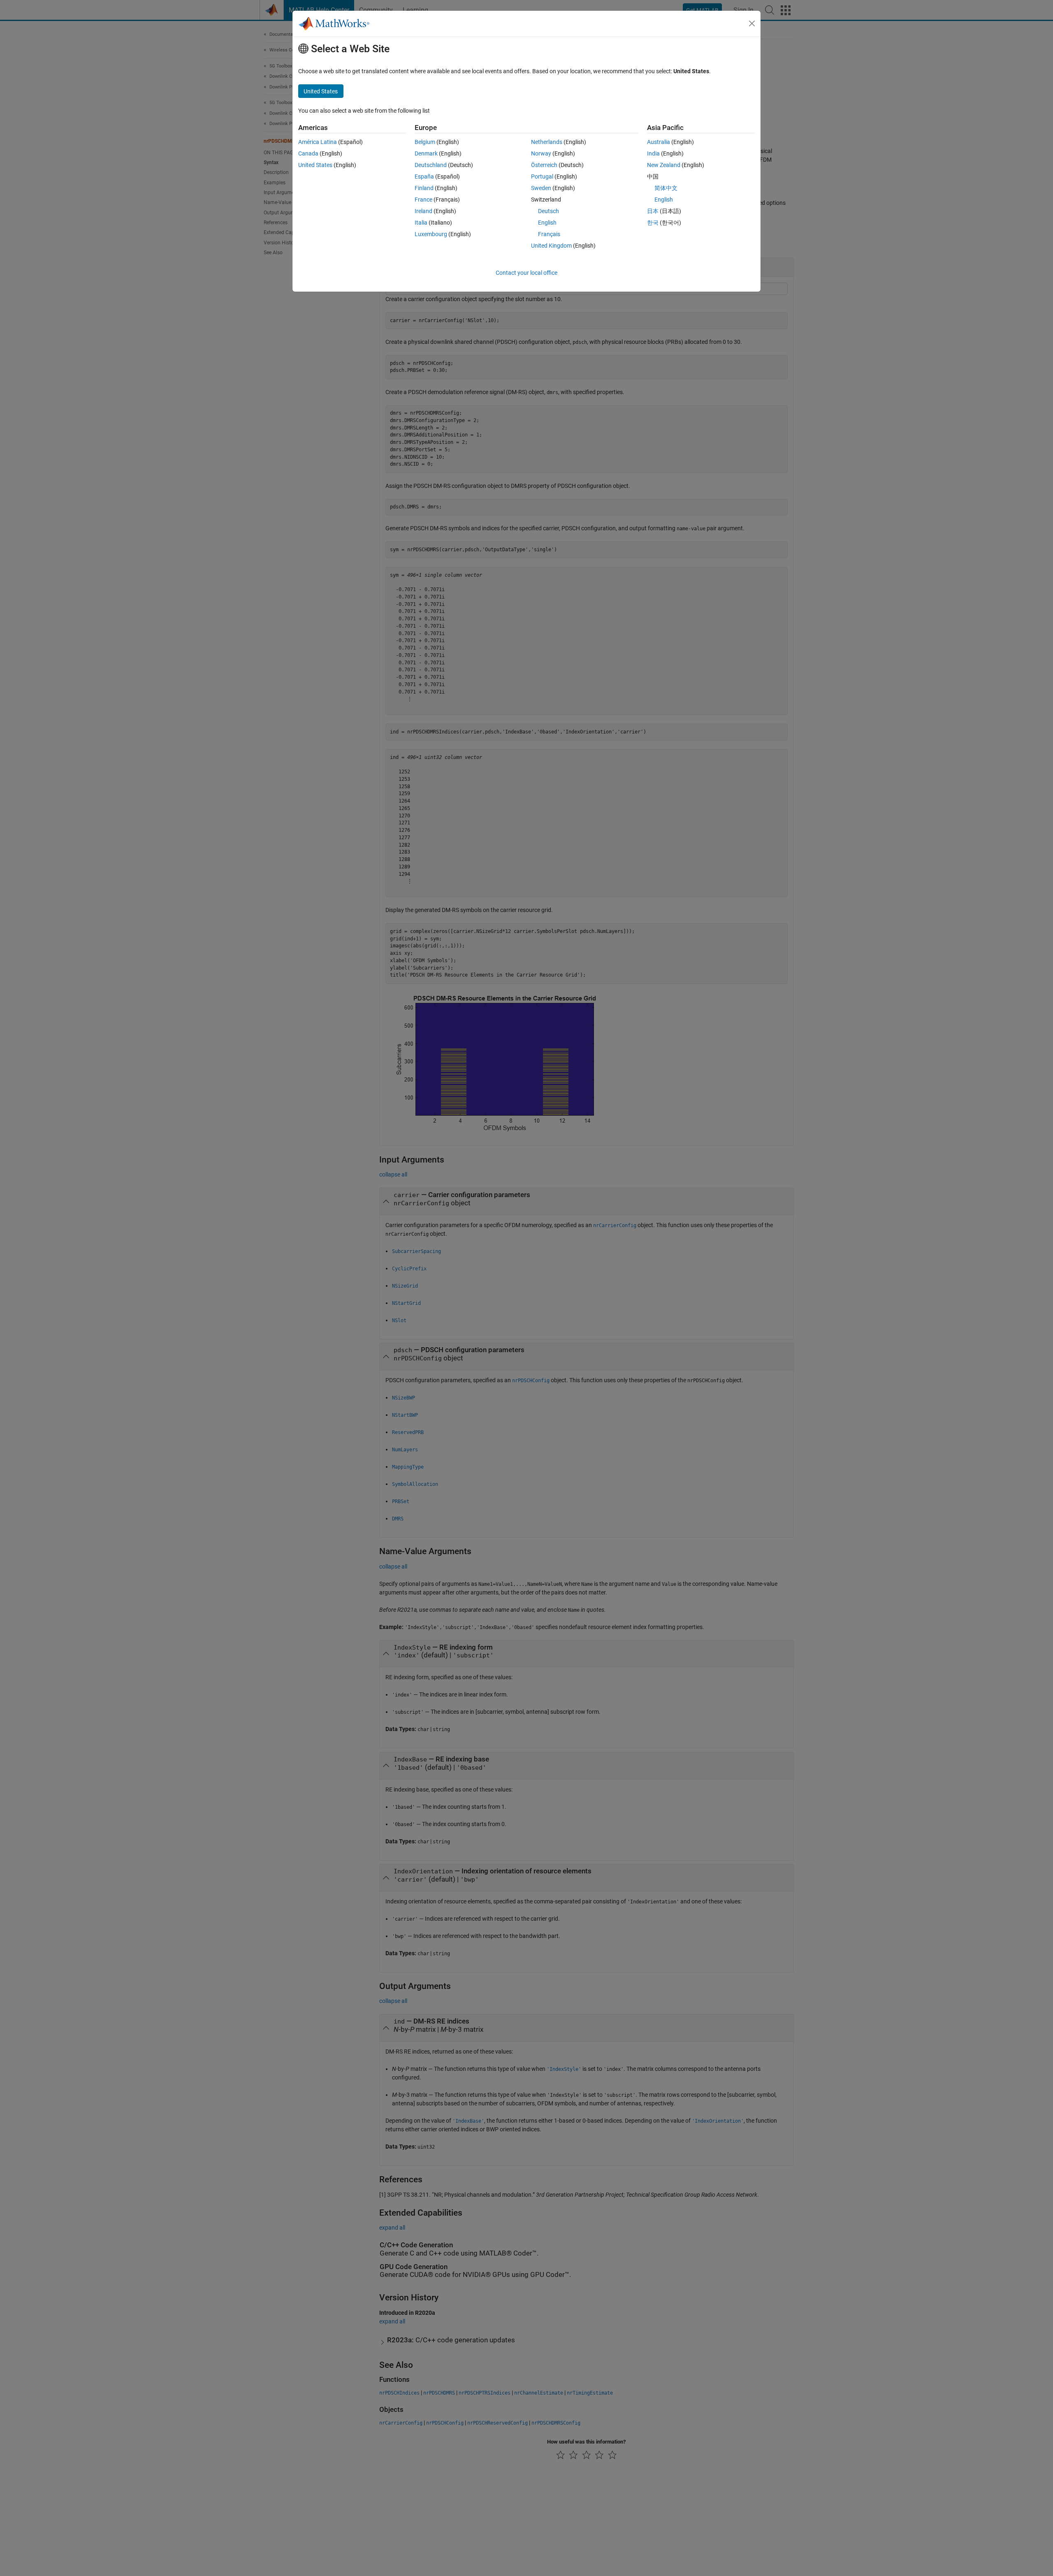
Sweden (541, 188)
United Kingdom (551, 246)
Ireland (423, 211)
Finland (424, 188)
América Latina (318, 142)
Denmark (426, 153)
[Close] (752, 23)
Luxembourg (431, 234)
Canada (308, 153)
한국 (653, 223)
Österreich (544, 165)
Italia (421, 223)
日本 (653, 211)
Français (549, 234)
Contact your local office (526, 273)
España (424, 176)
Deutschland (431, 165)
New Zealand (664, 165)
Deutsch (549, 211)
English (547, 223)
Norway (541, 153)
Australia (659, 142)
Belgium (425, 142)
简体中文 (666, 188)
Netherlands (547, 142)
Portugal (542, 176)
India (653, 153)
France (423, 200)
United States (315, 165)
